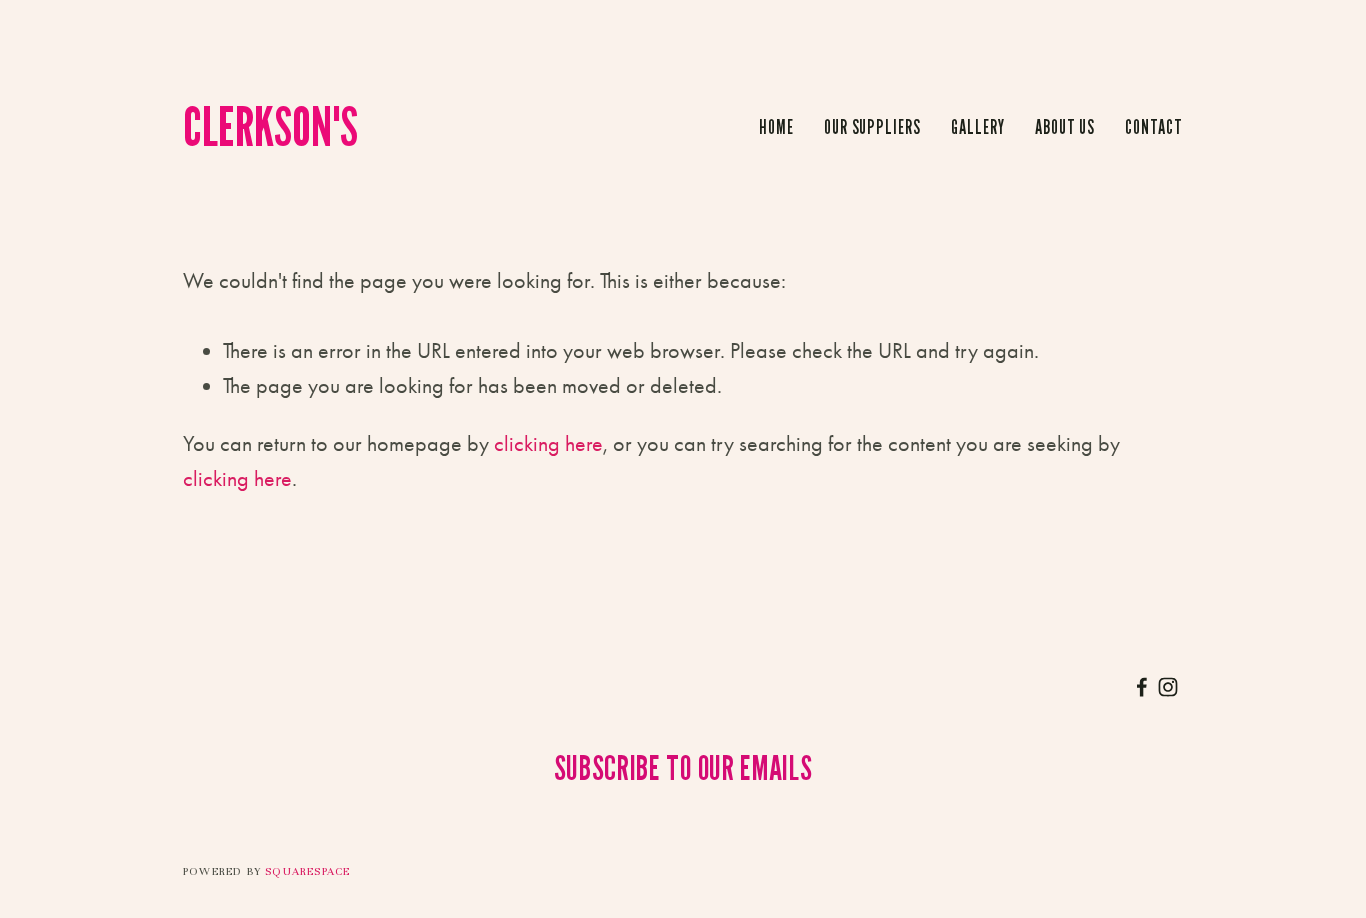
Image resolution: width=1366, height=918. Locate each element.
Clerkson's (270, 126)
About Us (1065, 127)
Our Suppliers (872, 127)
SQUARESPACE (307, 871)
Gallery (978, 127)
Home (776, 127)
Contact (1154, 127)
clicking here (548, 444)
